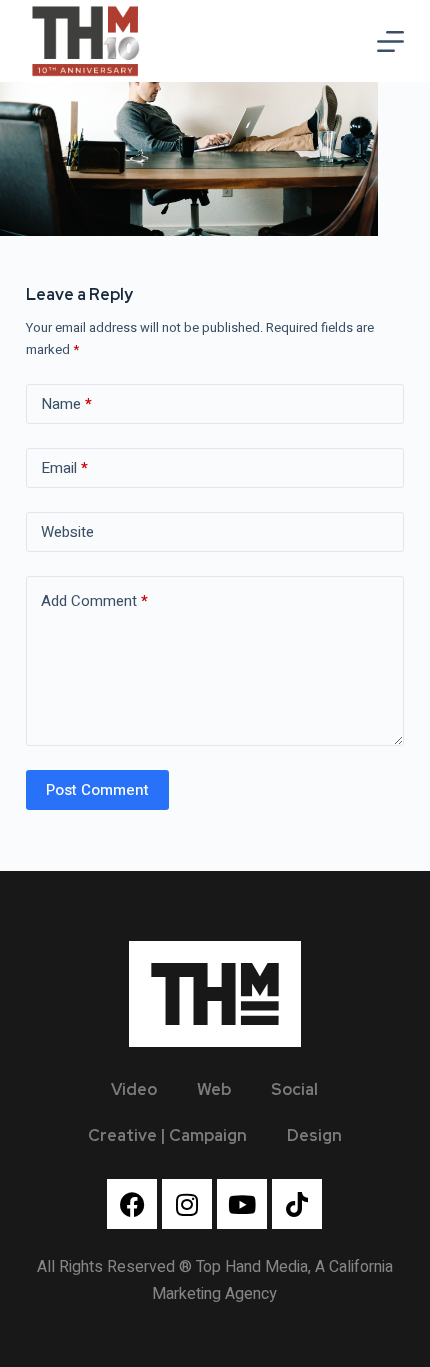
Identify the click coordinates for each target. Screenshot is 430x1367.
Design (314, 1135)
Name (66, 404)
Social (294, 1089)
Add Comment (94, 601)
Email (64, 468)
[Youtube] (242, 1204)
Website (67, 532)
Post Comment (97, 790)
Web (214, 1089)
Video (134, 1089)
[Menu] (390, 41)
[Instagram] (187, 1204)
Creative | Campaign (167, 1135)
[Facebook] (132, 1204)
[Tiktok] (297, 1204)
